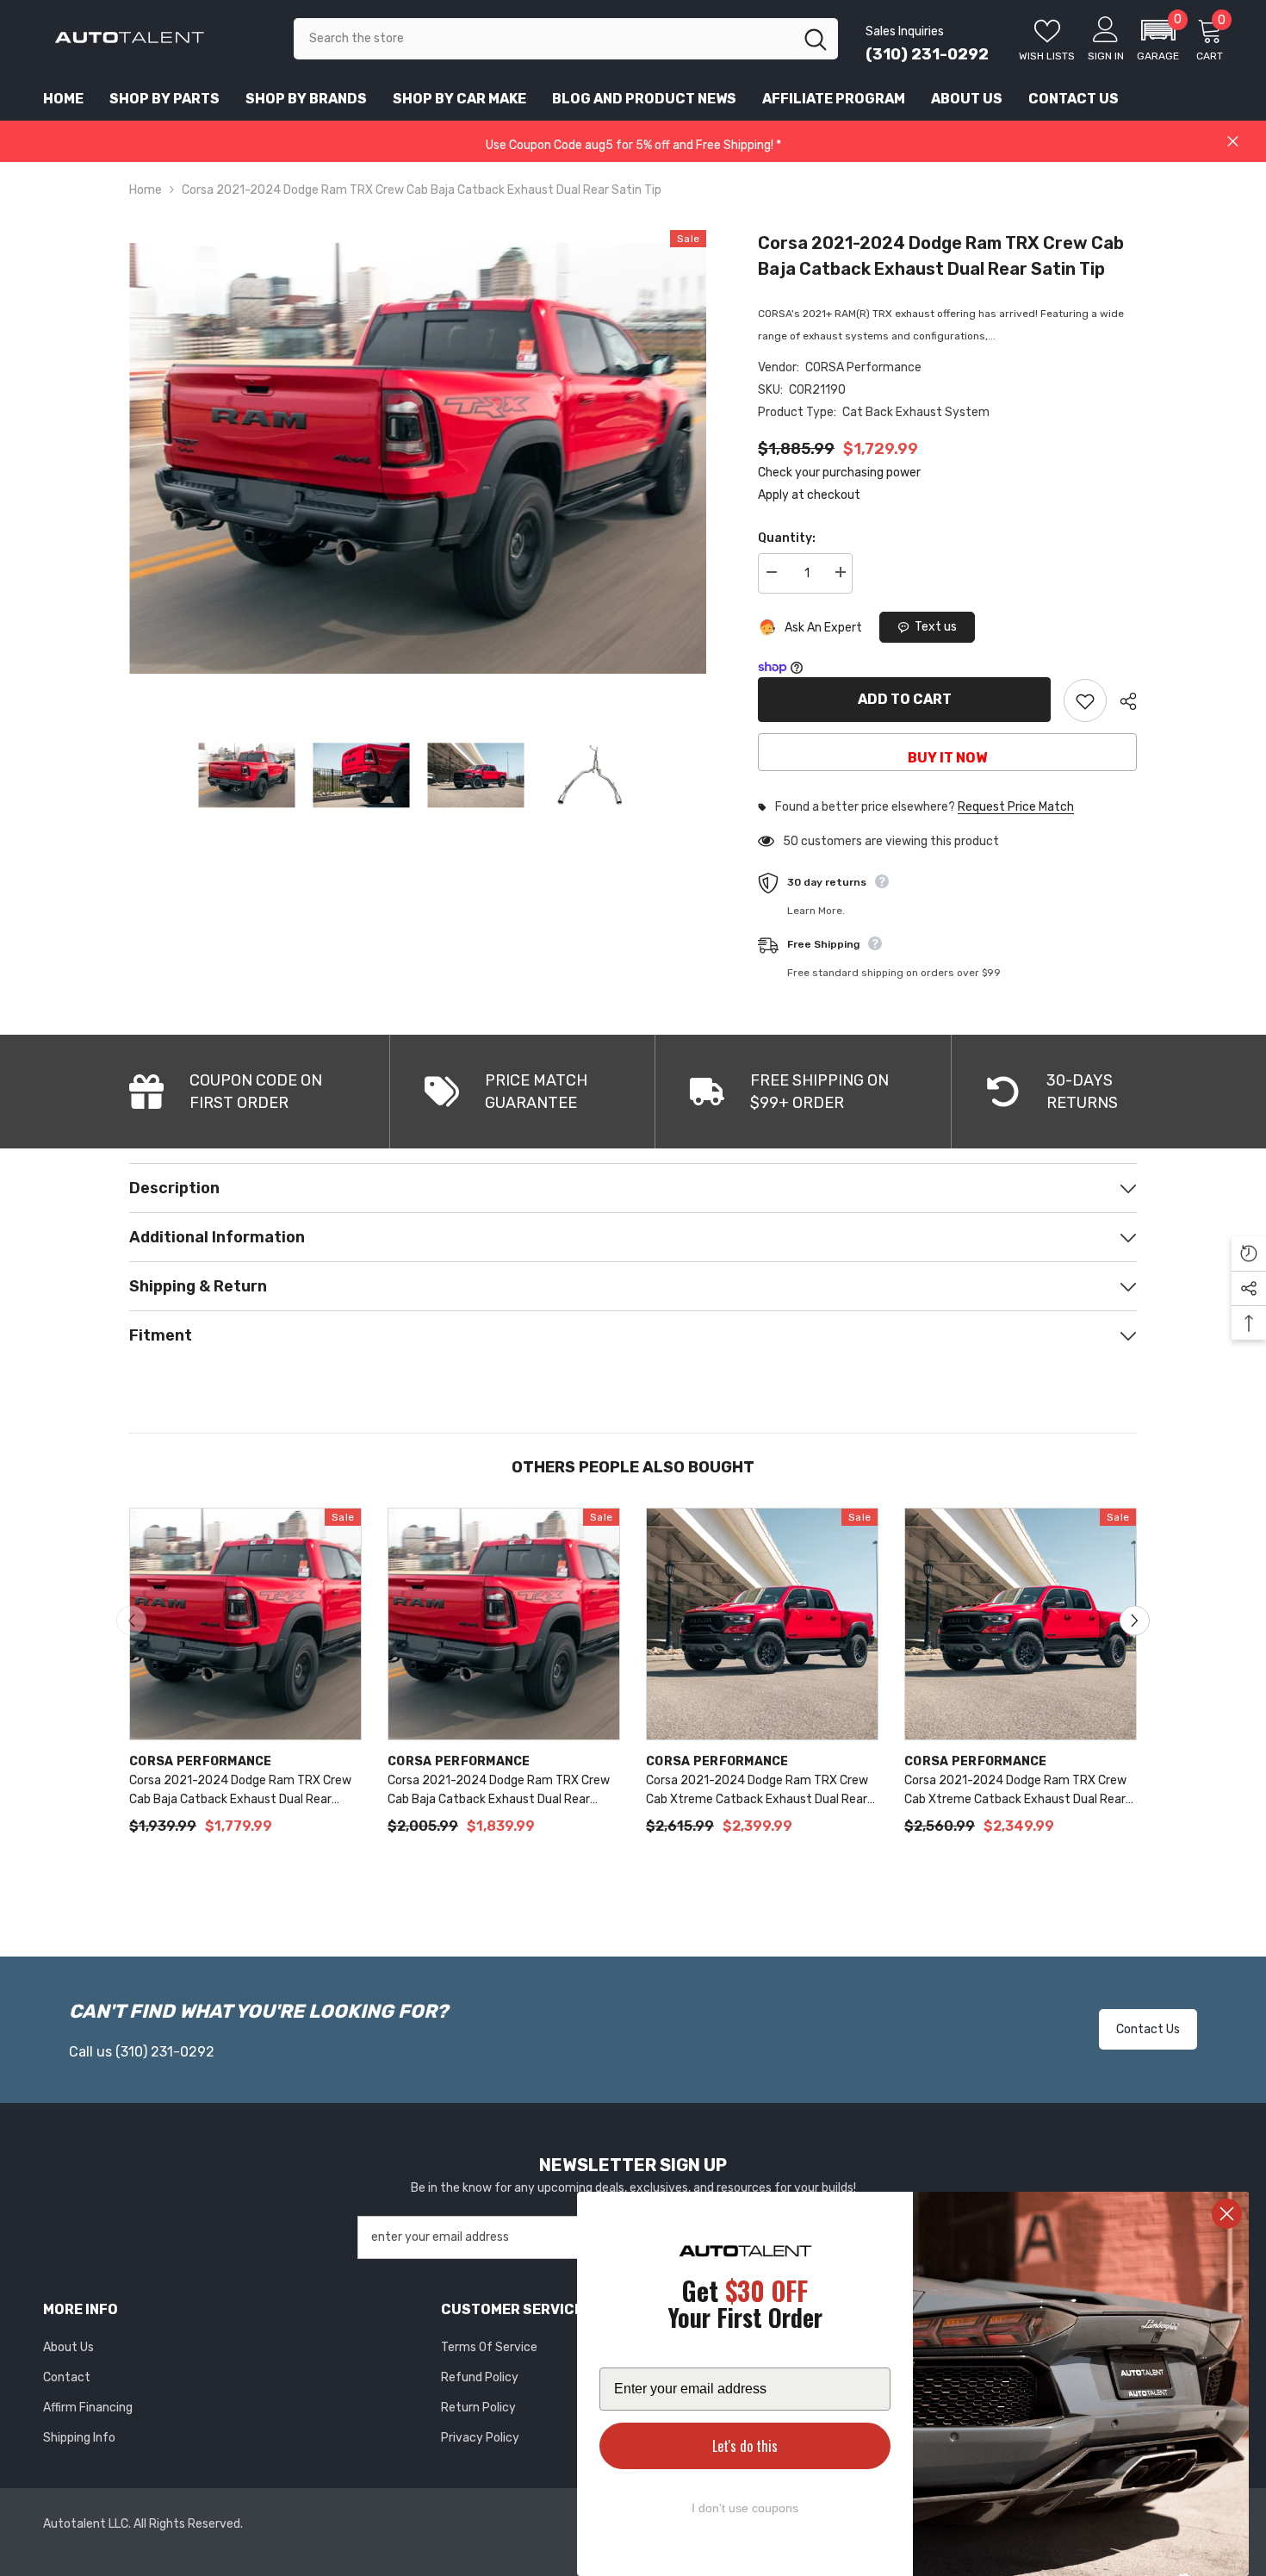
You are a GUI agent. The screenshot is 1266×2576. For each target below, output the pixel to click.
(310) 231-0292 (927, 54)
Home (146, 190)
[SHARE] (1122, 701)
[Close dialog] (1227, 2214)
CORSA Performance (863, 367)
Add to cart (905, 699)
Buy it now (947, 758)
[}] (418, 458)
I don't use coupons (745, 2508)
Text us (936, 627)
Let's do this (745, 2446)
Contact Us (1148, 2029)
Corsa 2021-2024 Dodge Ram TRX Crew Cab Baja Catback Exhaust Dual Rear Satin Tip (941, 256)
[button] (1158, 39)
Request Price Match (1016, 807)
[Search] (566, 39)
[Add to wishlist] (1085, 700)
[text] (745, 2307)
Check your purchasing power (839, 473)
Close (1233, 142)
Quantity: (787, 538)
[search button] (816, 39)
